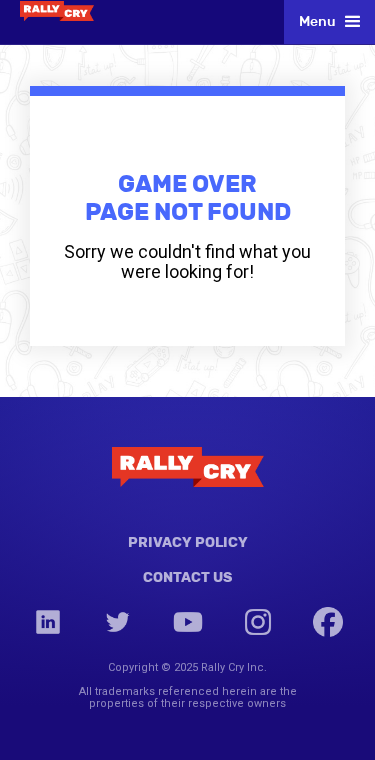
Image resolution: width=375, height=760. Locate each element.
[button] (329, 22)
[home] (57, 10)
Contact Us (187, 577)
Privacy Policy (188, 542)
